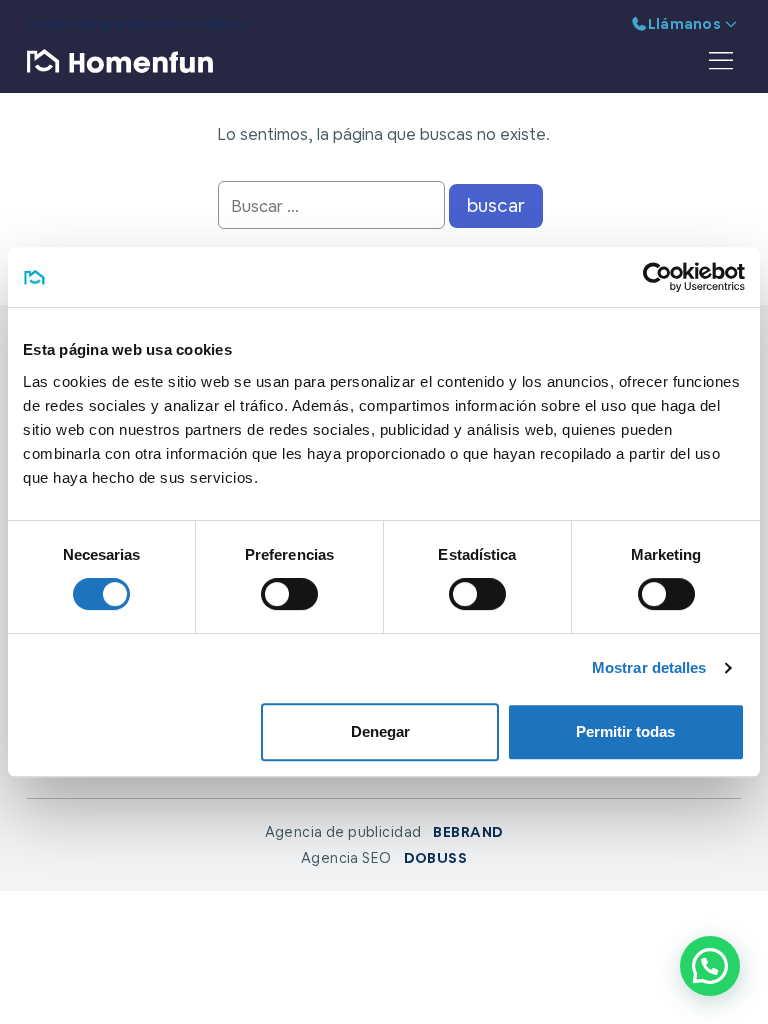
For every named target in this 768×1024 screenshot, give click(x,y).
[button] (710, 966)
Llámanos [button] (684, 24)
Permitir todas (625, 731)
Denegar (380, 731)
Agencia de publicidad (384, 832)
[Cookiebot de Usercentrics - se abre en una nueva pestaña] (657, 277)
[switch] (289, 594)
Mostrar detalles (649, 667)
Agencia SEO (384, 858)
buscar (496, 205)
